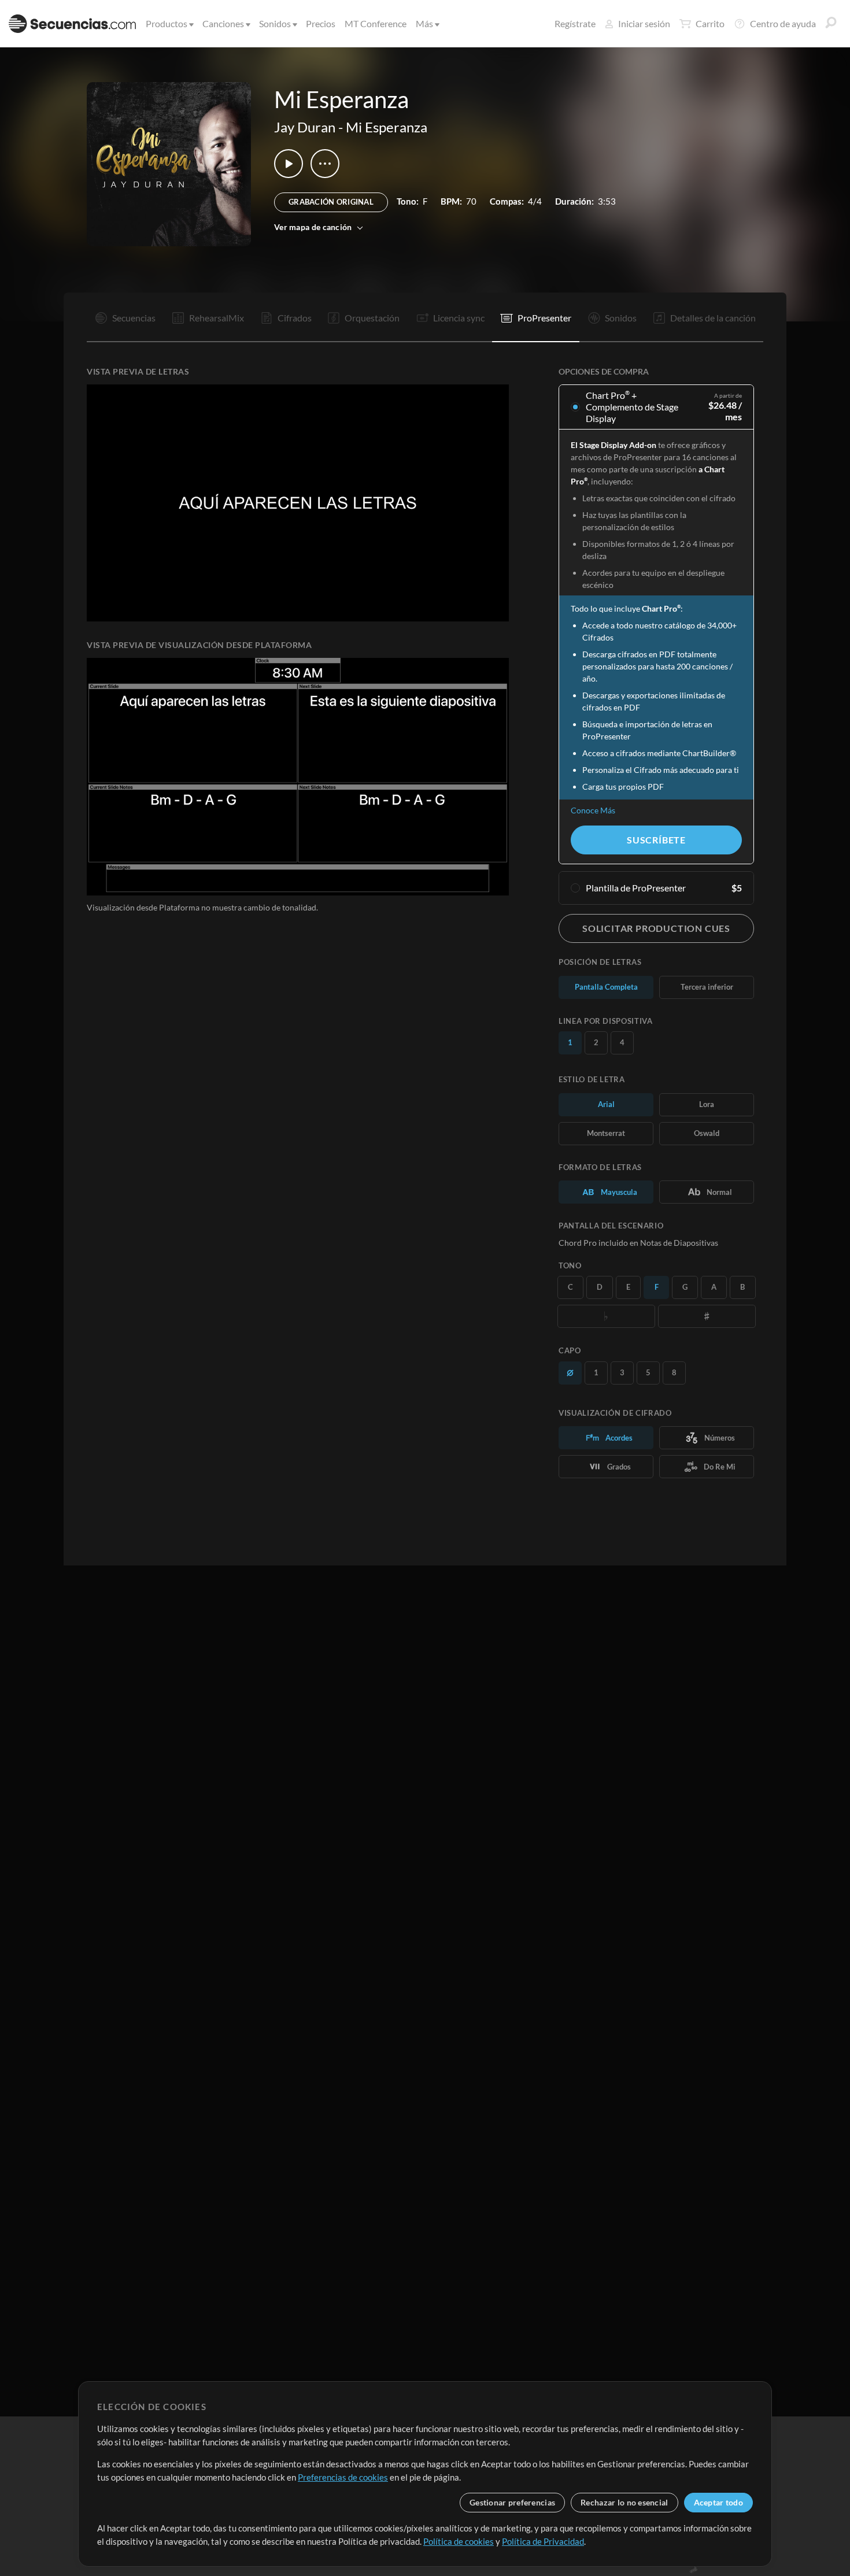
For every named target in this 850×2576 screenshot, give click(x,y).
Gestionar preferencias (512, 2502)
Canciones (223, 23)
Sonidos (275, 23)
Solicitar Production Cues (656, 928)
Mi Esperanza (387, 127)
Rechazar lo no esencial (624, 2502)
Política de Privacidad (543, 2541)
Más (424, 23)
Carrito (710, 23)
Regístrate (575, 23)
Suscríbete (656, 840)
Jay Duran (305, 127)
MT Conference (376, 23)
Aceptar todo (718, 2502)
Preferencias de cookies (343, 2477)
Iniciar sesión (644, 23)
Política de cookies (459, 2541)
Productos (167, 23)
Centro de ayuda (783, 23)
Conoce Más (593, 810)
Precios (321, 23)
